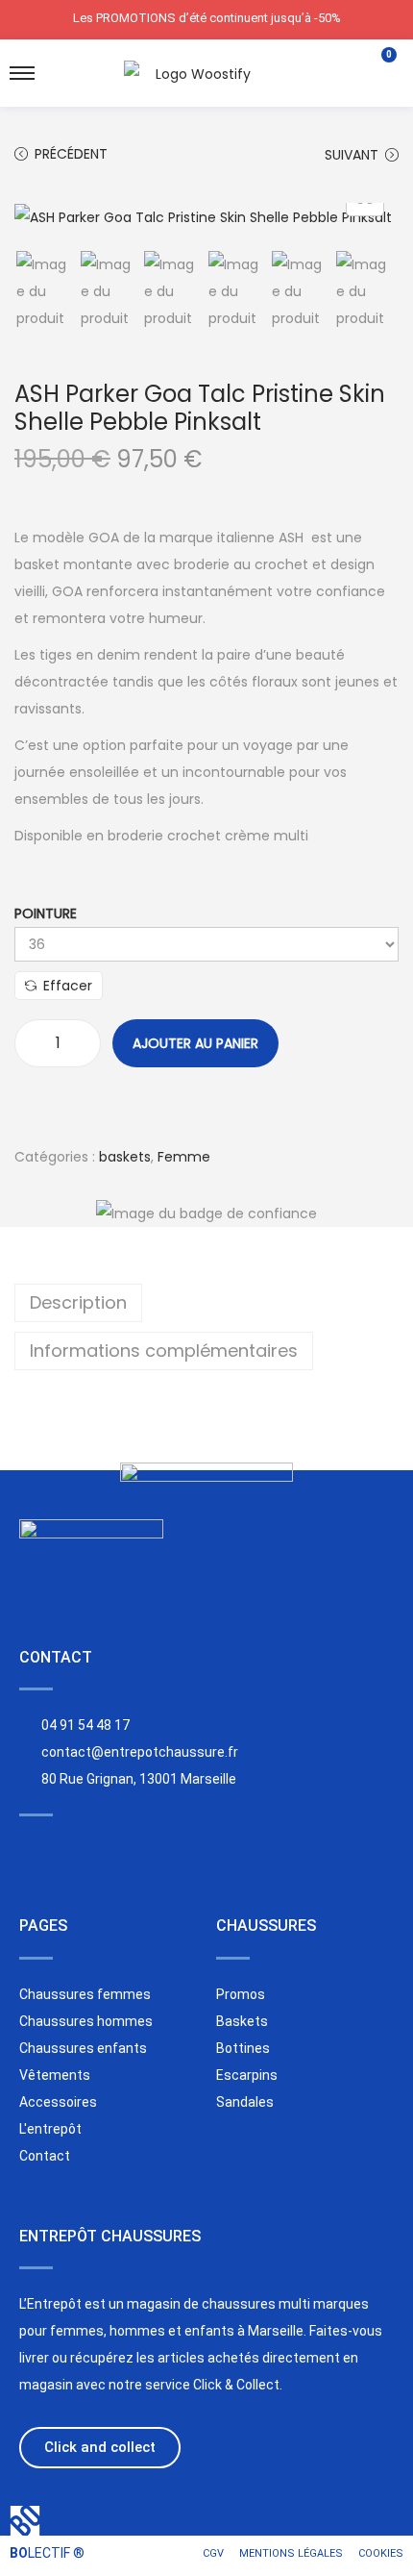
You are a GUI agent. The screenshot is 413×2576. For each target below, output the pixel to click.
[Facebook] (65, 1848)
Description (78, 1302)
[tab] (206, 1303)
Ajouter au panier (195, 1043)
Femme (184, 1157)
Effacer (68, 986)
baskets (125, 1157)
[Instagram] (30, 1848)
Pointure (46, 913)
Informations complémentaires (164, 1351)
